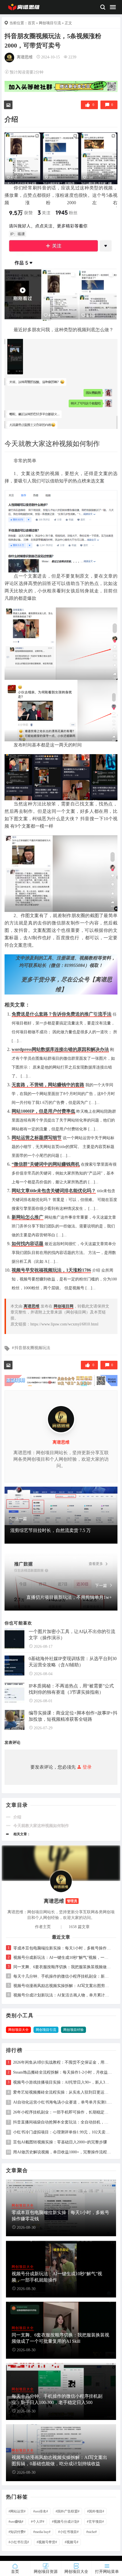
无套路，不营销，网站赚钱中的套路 (48, 1085)
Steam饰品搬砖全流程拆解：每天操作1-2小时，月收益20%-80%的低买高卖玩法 (63, 2072)
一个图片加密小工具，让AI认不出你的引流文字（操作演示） (72, 1635)
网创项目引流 (50, 23)
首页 (31, 23)
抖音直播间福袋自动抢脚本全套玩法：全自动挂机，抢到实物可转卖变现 (63, 2122)
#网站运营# (17, 2511)
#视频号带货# (47, 2542)
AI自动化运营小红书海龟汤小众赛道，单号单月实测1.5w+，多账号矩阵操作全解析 (63, 2102)
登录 (87, 1767)
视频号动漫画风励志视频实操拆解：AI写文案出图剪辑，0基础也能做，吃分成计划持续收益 (62, 1986)
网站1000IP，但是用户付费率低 (43, 1111)
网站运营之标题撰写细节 (37, 1138)
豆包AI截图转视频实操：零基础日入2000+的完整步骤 (60, 2142)
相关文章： (22, 1834)
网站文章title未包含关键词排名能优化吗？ (54, 1191)
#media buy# (42, 2532)
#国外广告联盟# (68, 2511)
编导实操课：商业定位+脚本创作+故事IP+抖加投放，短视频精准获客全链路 (73, 1716)
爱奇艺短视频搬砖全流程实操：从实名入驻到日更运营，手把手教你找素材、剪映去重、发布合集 (63, 2092)
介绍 (17, 1817)
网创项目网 (64, 1306)
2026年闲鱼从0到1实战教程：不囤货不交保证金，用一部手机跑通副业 (63, 2063)
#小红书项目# (68, 2532)
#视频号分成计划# (66, 2522)
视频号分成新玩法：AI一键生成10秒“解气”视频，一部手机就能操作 (62, 1958)
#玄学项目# (95, 2522)
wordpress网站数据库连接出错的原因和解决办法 (60, 1049)
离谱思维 (25, 57)
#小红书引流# (19, 2542)
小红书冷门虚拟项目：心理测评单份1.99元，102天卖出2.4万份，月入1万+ (63, 2132)
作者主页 (43, 1927)
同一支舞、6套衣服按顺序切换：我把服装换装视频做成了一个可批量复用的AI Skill (62, 1967)
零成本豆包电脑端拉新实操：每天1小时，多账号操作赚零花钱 (62, 1948)
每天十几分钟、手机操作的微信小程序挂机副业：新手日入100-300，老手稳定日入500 (62, 1976)
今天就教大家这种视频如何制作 (41, 1826)
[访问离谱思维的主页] (61, 1881)
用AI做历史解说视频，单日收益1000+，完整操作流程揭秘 (63, 2152)
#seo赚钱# (16, 2522)
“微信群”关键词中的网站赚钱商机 (46, 1164)
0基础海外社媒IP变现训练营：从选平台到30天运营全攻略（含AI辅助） (73, 1662)
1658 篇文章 (79, 1927)
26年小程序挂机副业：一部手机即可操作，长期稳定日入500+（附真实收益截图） (63, 2112)
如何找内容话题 (28, 1244)
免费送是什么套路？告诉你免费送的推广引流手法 (62, 1014)
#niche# (91, 2532)
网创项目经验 (73, 2030)
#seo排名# (41, 2511)
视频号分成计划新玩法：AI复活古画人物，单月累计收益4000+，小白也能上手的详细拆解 (62, 1995)
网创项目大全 (18, 2030)
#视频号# (71, 2542)
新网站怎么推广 (28, 1217)
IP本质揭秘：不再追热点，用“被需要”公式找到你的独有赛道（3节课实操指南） (71, 1689)
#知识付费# (17, 2532)
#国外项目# (96, 2511)
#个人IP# (38, 2522)
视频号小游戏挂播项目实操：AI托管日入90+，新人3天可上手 (63, 2082)
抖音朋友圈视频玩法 (32, 1348)
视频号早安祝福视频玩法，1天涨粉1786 (51, 1270)
